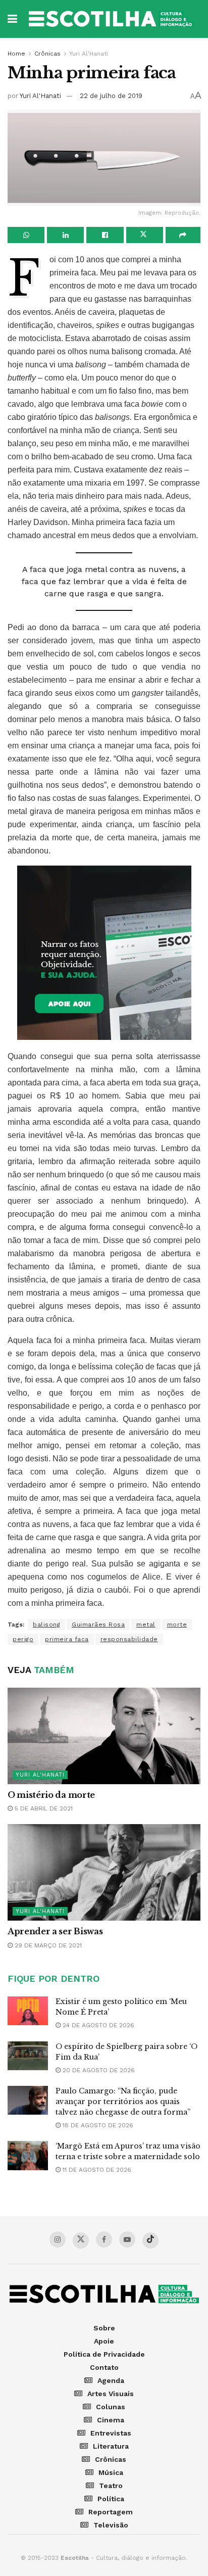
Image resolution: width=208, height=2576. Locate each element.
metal (146, 1625)
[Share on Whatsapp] (26, 235)
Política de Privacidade (104, 2354)
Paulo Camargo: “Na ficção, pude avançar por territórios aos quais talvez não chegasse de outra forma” (123, 2102)
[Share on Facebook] (105, 235)
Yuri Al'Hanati (89, 54)
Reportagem (111, 2512)
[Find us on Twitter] (81, 2240)
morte (177, 1625)
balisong (46, 1625)
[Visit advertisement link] (104, 953)
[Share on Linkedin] (65, 235)
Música (111, 2472)
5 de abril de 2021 (43, 1808)
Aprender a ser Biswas (55, 1931)
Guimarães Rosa (98, 1625)
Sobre (104, 2328)
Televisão (111, 2525)
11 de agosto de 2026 (96, 2170)
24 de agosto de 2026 (97, 2025)
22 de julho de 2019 (111, 96)
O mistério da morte (51, 1795)
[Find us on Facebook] (104, 2239)
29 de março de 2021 (47, 1945)
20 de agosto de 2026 (98, 2070)
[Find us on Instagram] (58, 2239)
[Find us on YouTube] (127, 2239)
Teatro (111, 2486)
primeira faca (67, 1639)
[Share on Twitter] (145, 235)
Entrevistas (111, 2433)
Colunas (111, 2407)
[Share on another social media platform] (183, 235)
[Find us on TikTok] (150, 2240)
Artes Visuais (111, 2394)
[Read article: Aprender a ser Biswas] (104, 1872)
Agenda (111, 2380)
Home (16, 54)
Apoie (104, 2341)
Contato (104, 2367)
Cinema (111, 2420)
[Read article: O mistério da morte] (104, 1736)
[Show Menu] (12, 19)
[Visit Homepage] (111, 19)
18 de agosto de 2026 (97, 2125)
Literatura (111, 2446)
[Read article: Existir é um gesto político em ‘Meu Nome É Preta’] (28, 2011)
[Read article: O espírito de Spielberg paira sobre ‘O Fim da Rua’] (28, 2056)
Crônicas (47, 54)
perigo (23, 1639)
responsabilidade (129, 1639)
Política (111, 2499)
